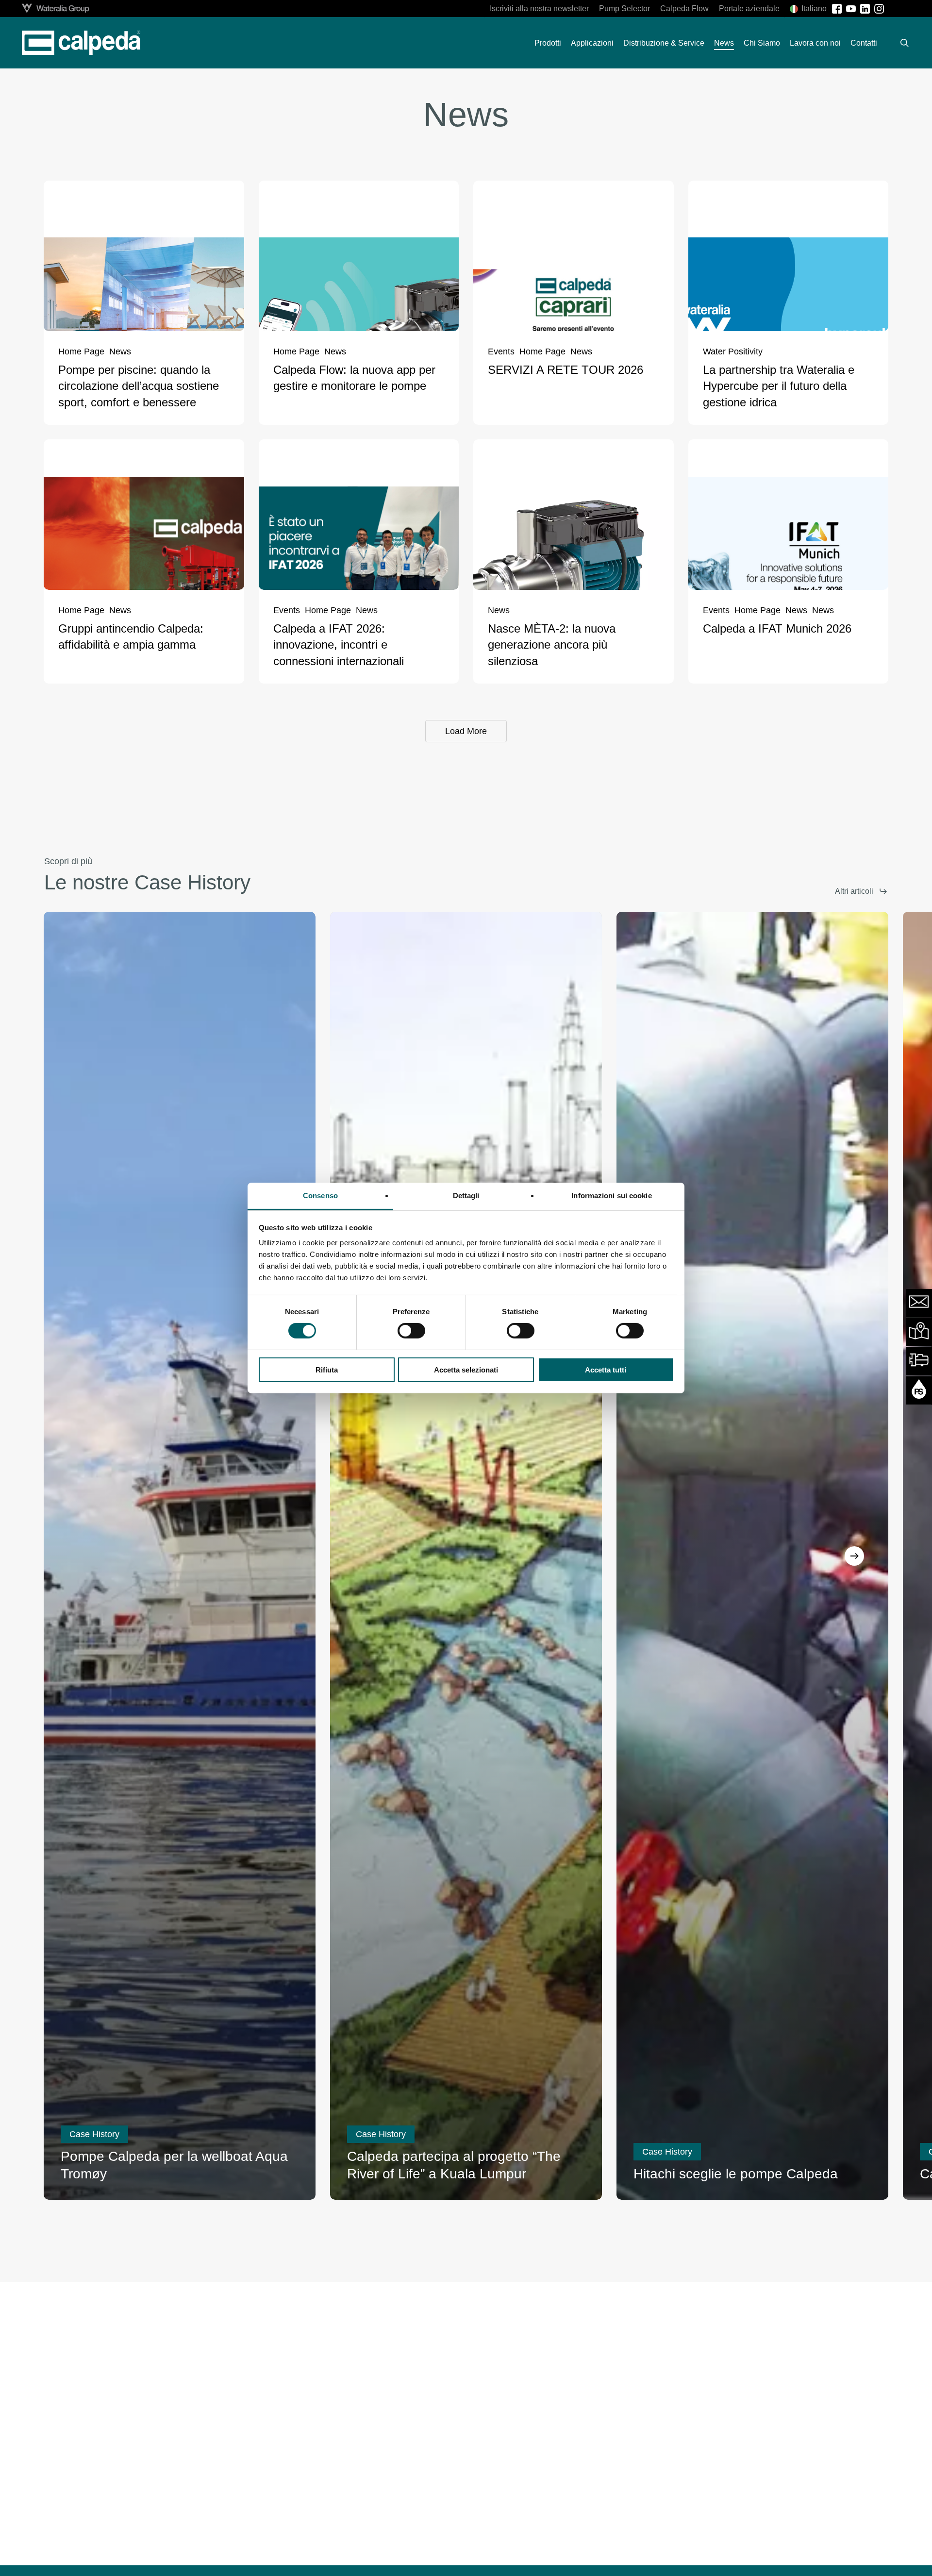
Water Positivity (733, 352)
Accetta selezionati (466, 1370)
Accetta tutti (606, 1370)
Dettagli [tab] (466, 1196)
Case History (94, 2134)
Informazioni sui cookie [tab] (611, 1196)
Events (501, 352)
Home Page (81, 352)
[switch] (411, 1331)
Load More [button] (466, 731)
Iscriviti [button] (457, 2551)
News (120, 352)
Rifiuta (327, 1370)
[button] (861, 891)
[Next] (854, 1556)
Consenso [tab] (320, 1196)
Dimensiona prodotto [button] (176, 2559)
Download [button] (738, 2551)
